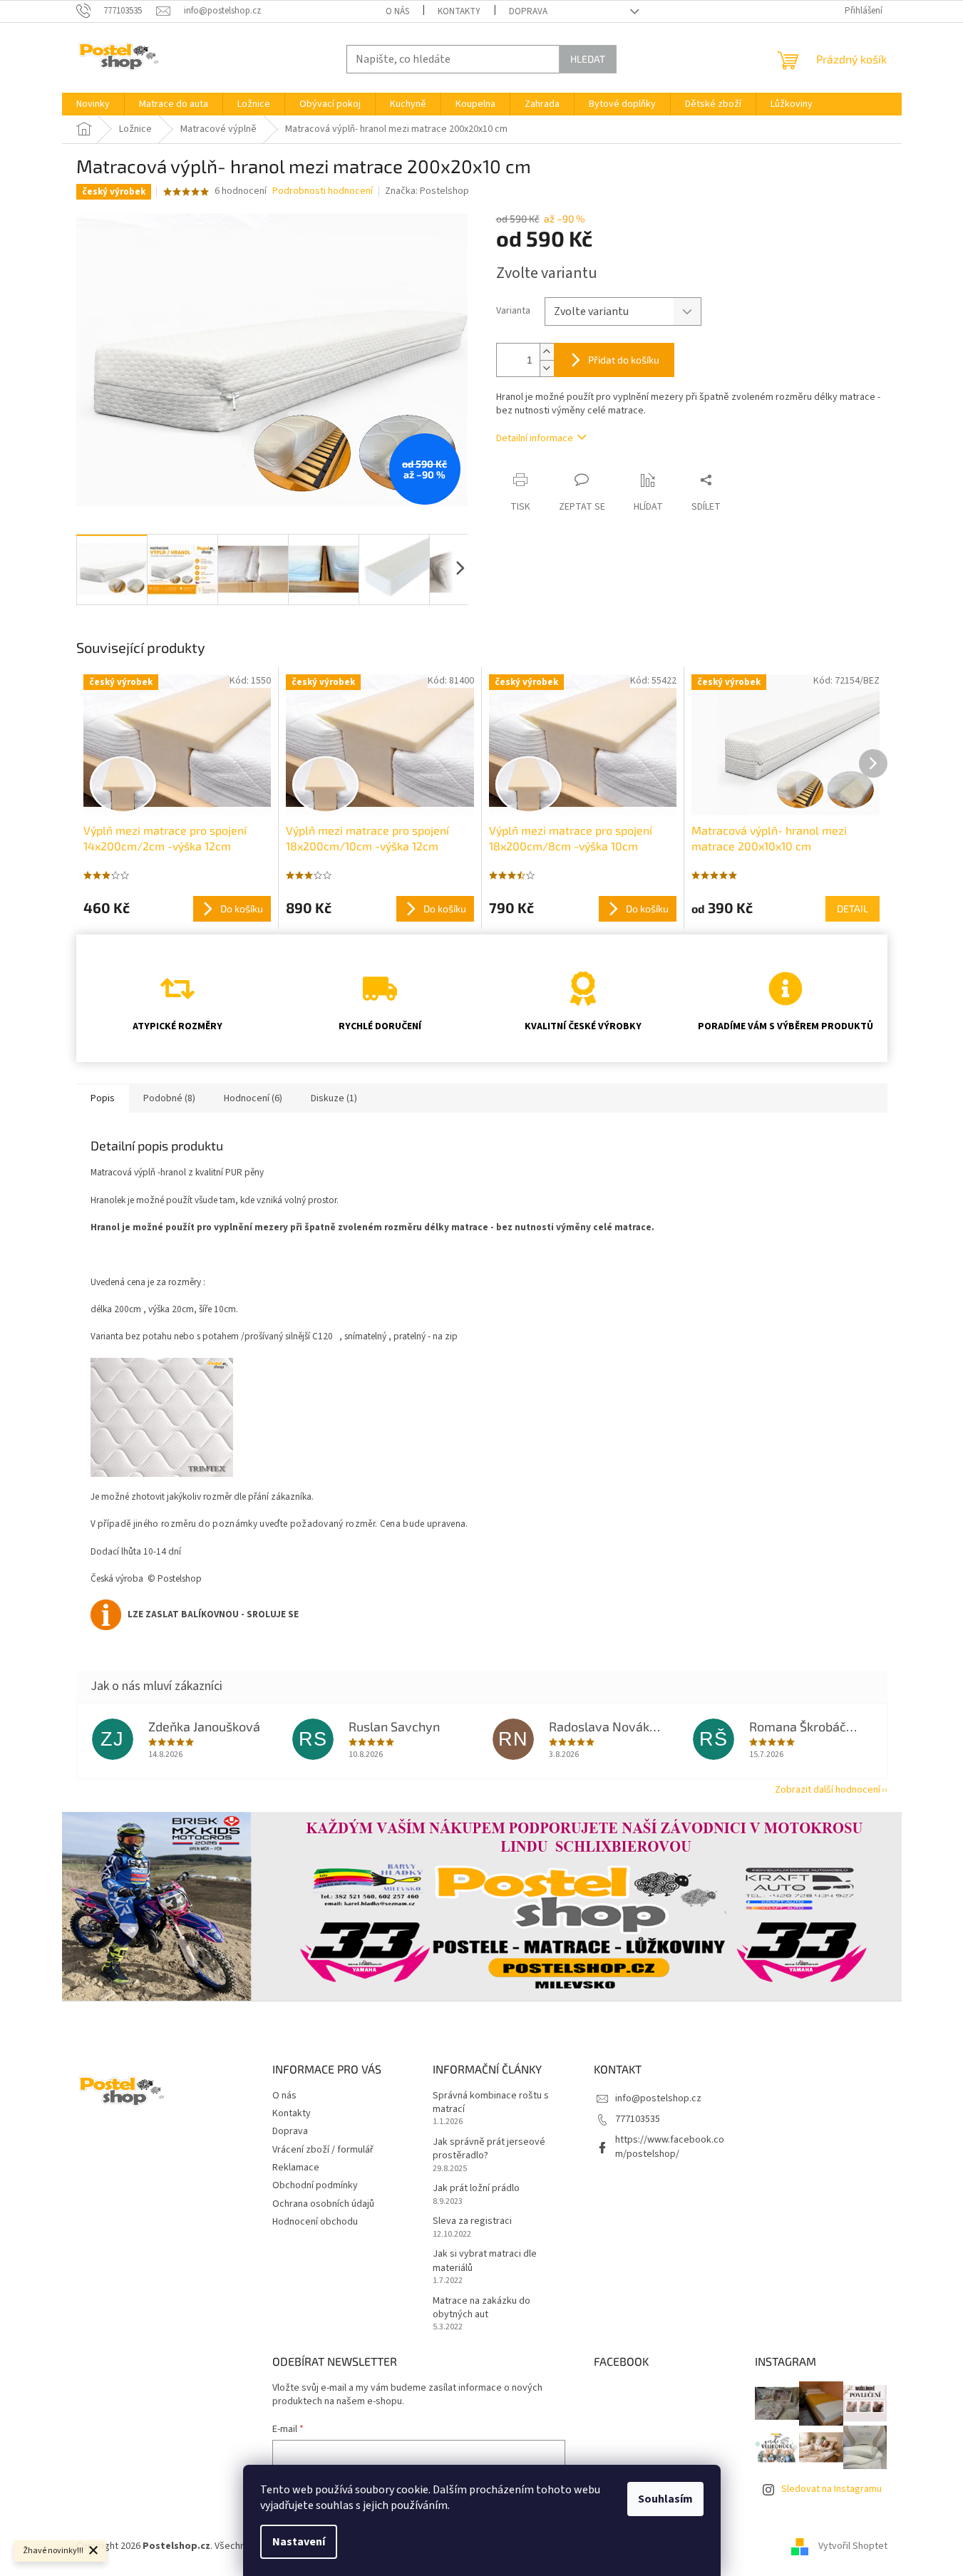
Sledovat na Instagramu (831, 2489)
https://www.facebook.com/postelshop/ (670, 2147)
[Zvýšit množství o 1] (547, 352)
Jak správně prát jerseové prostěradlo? (489, 2149)
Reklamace (296, 2168)
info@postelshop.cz (658, 2098)
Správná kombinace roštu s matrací (491, 2103)
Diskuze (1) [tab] (334, 1098)
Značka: (427, 191)
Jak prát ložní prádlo (476, 2189)
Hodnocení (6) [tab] (253, 1098)
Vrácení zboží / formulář (323, 2150)
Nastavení (299, 2542)
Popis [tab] (103, 1098)
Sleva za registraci (472, 2221)
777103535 (638, 2119)
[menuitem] (93, 104)
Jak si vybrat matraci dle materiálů (485, 2261)
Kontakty (459, 11)
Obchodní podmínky (315, 2185)
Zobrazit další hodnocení (828, 1790)
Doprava (528, 11)
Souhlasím (665, 2499)
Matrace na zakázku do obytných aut (481, 2308)
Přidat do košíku (624, 360)
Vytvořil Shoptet (853, 2547)
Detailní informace (535, 438)
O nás (397, 11)
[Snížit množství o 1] (547, 368)
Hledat (588, 59)
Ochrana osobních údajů (323, 2204)
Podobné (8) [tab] (169, 1098)
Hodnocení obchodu (315, 2222)
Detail (853, 908)
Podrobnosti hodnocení (323, 191)
